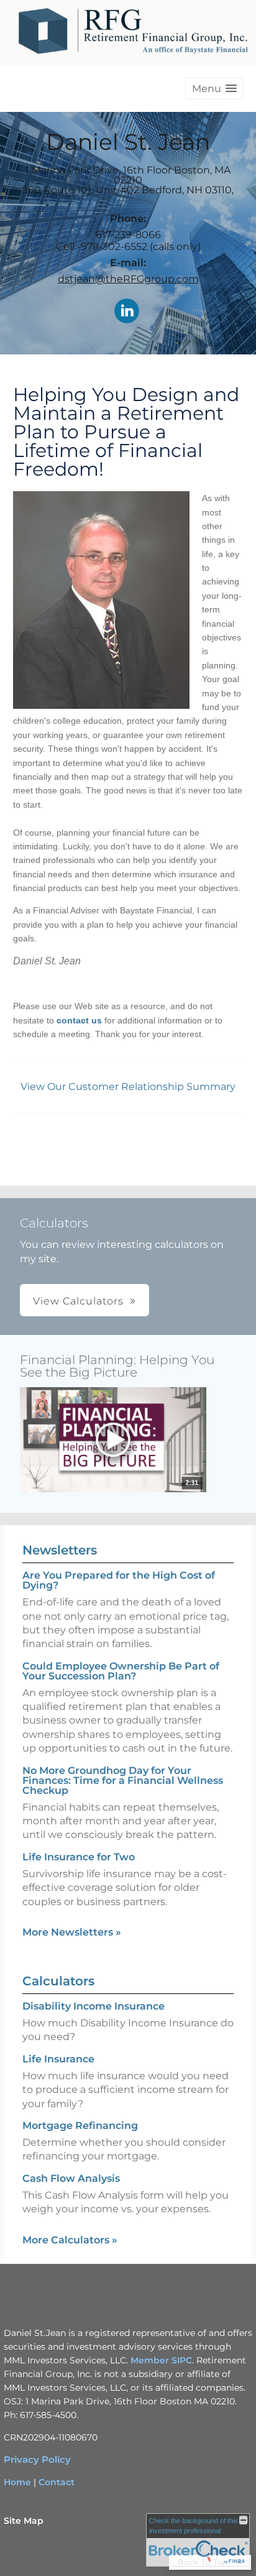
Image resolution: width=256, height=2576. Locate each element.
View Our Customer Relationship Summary (128, 1087)
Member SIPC (161, 2360)
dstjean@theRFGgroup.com (128, 279)
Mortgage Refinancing (80, 2126)
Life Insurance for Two (79, 1857)
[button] (214, 89)
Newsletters (60, 1550)
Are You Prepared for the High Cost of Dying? (119, 1580)
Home (17, 2482)
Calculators (58, 1981)
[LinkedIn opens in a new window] (127, 312)
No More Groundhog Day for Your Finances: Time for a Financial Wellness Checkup (123, 1780)
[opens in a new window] (113, 1441)
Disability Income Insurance (94, 2006)
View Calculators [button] (78, 1301)
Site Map (24, 2521)
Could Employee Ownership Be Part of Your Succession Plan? (121, 1671)
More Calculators (70, 2240)
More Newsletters (72, 1932)
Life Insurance (58, 2059)
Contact (57, 2482)
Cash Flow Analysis (71, 2178)
